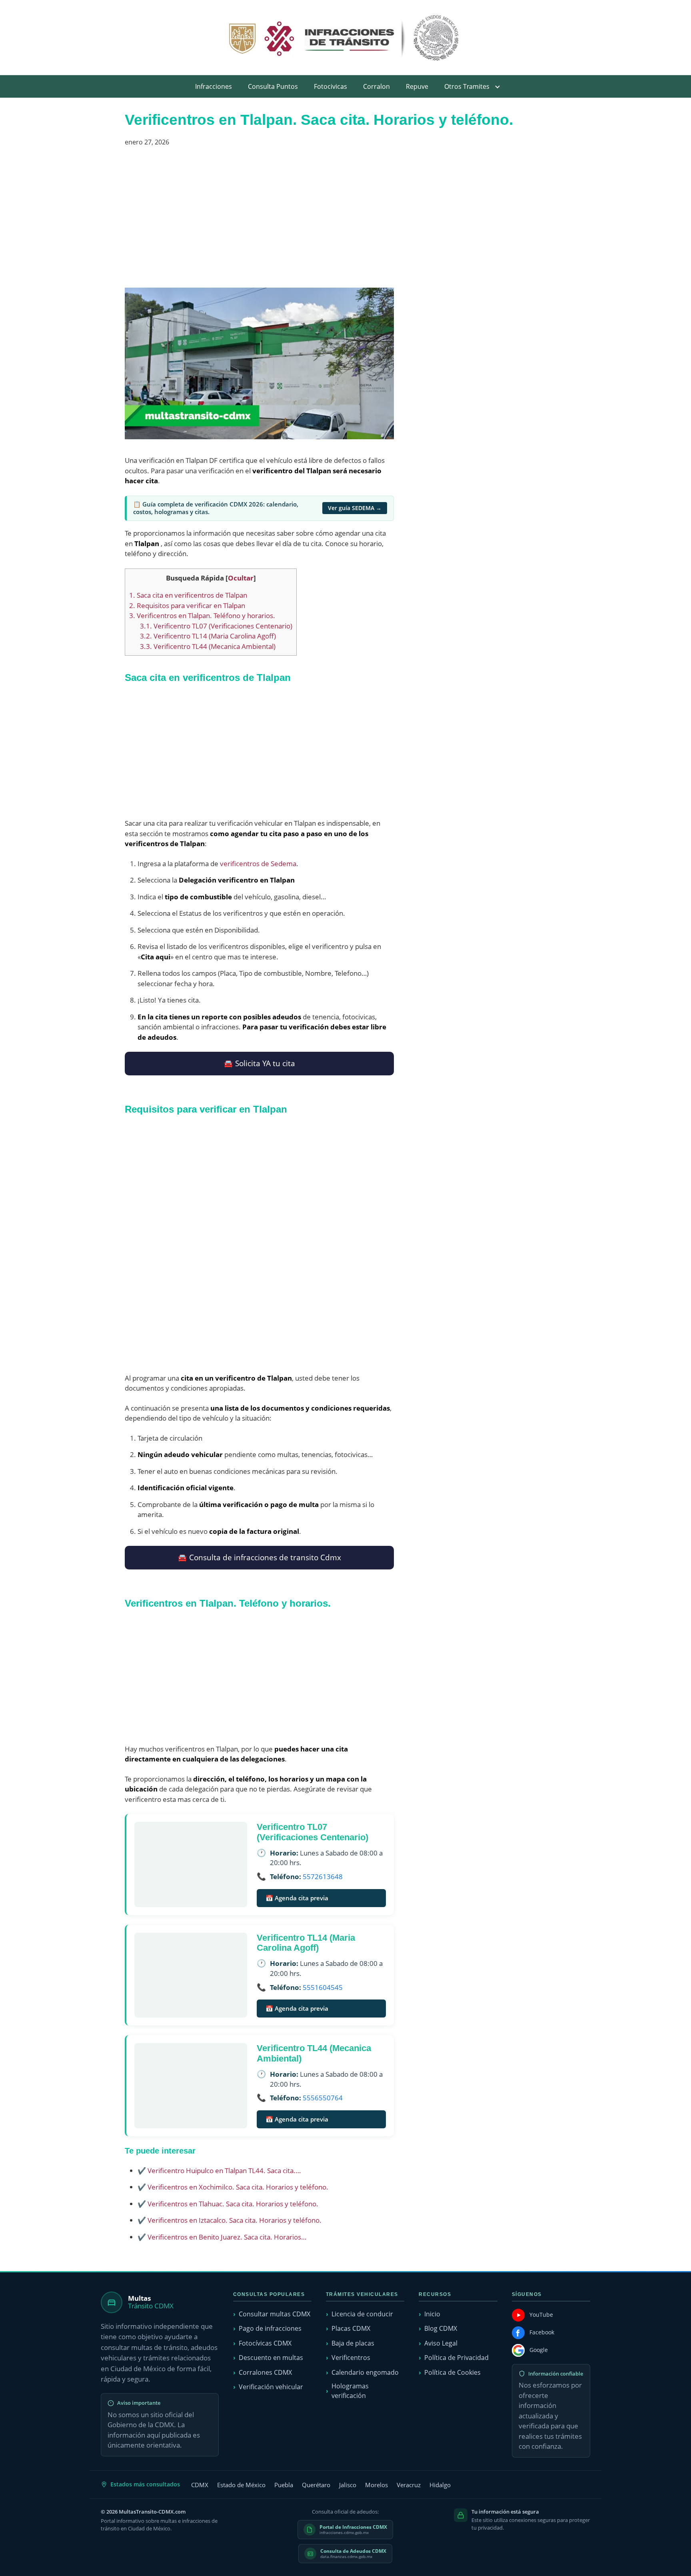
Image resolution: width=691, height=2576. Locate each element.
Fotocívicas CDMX (265, 2343)
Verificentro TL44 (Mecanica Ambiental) (208, 646)
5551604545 (323, 1987)
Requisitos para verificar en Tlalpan (187, 605)
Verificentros (351, 2358)
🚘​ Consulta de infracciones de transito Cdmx (259, 1557)
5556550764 (323, 2098)
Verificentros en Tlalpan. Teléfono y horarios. (202, 615)
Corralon (376, 86)
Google (539, 2350)
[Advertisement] (259, 220)
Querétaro (316, 2485)
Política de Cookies (452, 2372)
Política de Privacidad (456, 2358)
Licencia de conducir (362, 2314)
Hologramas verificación (350, 2391)
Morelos (376, 2485)
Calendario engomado (365, 2372)
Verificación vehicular (271, 2387)
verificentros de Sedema (258, 864)
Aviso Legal (441, 2343)
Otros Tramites (467, 86)
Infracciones (214, 86)
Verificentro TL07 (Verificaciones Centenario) (216, 626)
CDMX (200, 2485)
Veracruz (409, 2485)
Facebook (542, 2332)
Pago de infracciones (270, 2328)
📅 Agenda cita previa (297, 1898)
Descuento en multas (271, 2358)
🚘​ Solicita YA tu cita (259, 1063)
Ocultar (241, 578)
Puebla (284, 2485)
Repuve (417, 86)
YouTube (541, 2315)
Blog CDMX (441, 2328)
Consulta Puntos (273, 86)
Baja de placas (353, 2343)
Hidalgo (440, 2485)
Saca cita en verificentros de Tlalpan (188, 595)
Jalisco (348, 2485)
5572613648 (323, 1876)
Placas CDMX (351, 2328)
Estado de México (241, 2485)
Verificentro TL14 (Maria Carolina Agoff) (208, 636)
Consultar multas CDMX (275, 2314)
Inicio (432, 2314)
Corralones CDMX (265, 2372)
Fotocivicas (331, 86)
